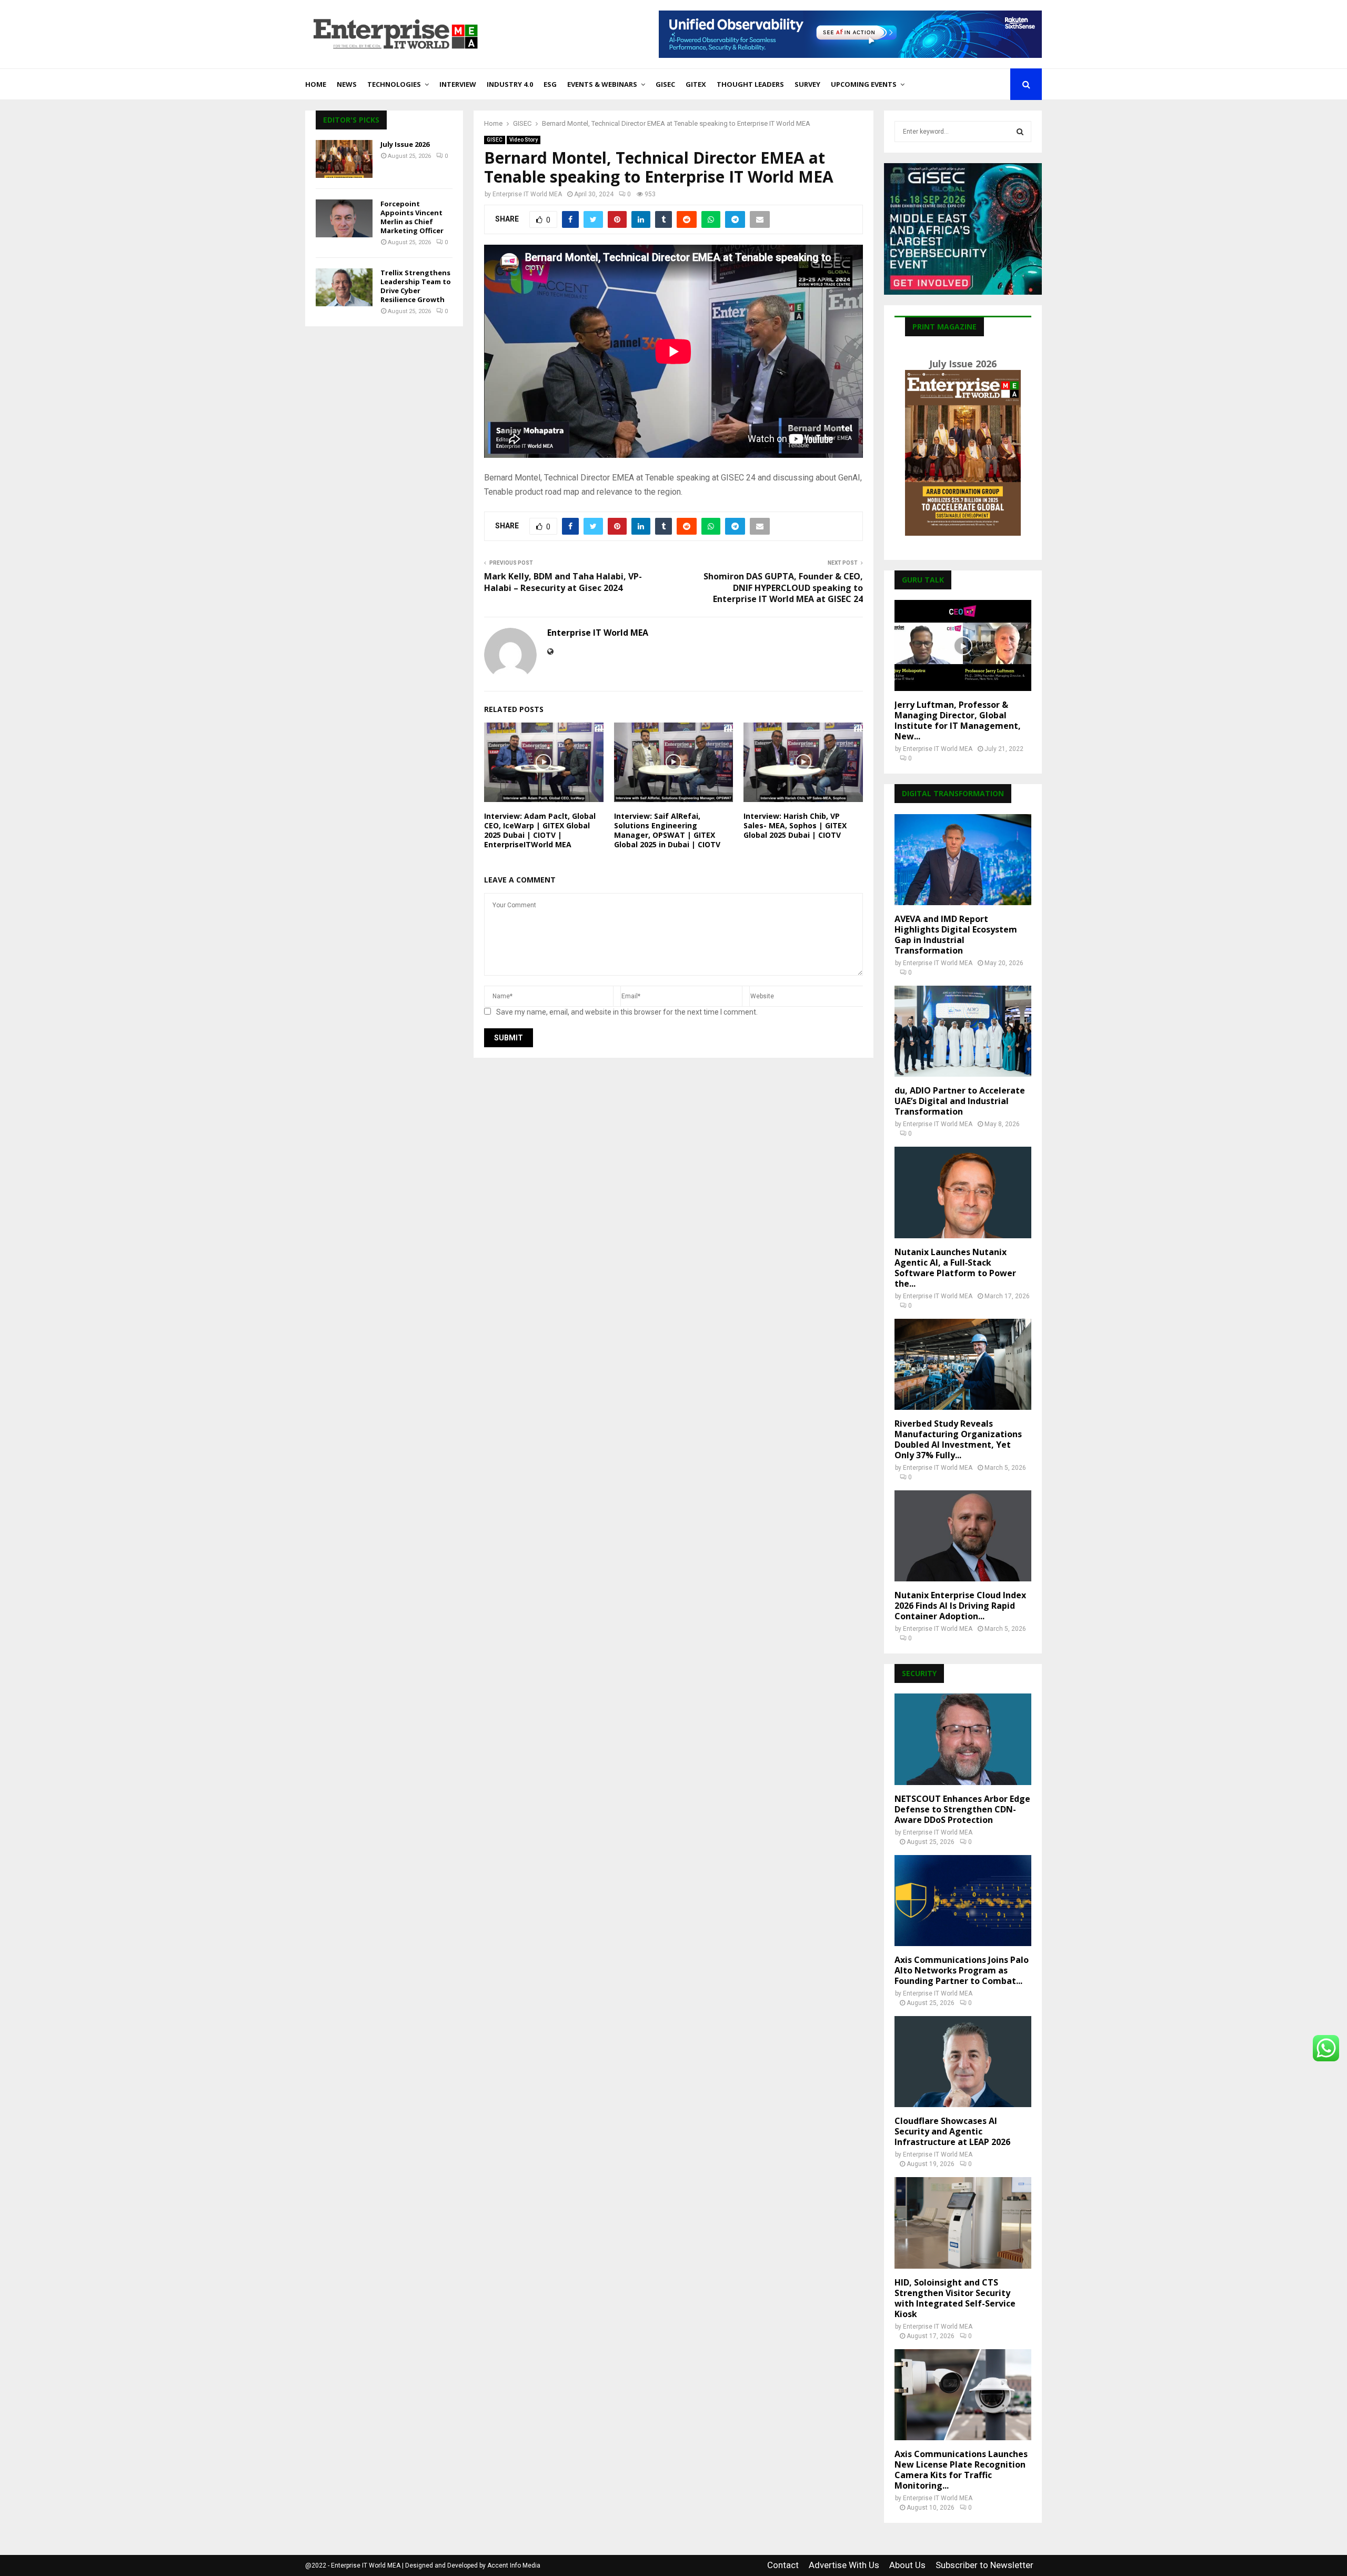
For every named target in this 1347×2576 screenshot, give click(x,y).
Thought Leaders (750, 84)
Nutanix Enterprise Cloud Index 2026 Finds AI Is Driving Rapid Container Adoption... (960, 1606)
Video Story (524, 140)
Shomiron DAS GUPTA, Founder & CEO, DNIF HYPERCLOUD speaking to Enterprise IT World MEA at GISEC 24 (783, 588)
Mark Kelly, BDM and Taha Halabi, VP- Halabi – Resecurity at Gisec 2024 (563, 582)
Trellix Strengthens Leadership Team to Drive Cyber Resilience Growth (416, 286)
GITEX (696, 84)
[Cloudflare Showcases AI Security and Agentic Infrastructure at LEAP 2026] (963, 2062)
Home (316, 84)
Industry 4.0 (510, 84)
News (347, 84)
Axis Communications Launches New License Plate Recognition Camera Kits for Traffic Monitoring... (961, 2470)
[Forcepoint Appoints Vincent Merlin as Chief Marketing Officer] (344, 218)
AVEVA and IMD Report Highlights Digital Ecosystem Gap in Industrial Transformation (956, 935)
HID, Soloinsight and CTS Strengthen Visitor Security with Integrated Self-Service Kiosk (955, 2298)
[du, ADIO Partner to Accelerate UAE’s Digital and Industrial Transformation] (963, 1031)
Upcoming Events (864, 84)
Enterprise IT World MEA (527, 194)
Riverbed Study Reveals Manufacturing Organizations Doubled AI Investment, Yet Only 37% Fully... (958, 1439)
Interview (458, 84)
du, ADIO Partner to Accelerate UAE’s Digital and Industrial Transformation (960, 1101)
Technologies (394, 84)
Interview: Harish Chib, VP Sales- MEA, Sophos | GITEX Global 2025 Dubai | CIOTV (795, 825)
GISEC (665, 84)
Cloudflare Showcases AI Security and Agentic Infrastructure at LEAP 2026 (952, 2131)
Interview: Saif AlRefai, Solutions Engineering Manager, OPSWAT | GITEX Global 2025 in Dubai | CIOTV (667, 830)
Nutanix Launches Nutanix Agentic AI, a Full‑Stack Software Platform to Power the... (955, 1268)
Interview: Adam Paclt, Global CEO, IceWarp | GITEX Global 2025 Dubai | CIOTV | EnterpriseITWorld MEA (540, 830)
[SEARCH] (1020, 132)
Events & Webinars (602, 84)
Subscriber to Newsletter (984, 2565)
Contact (783, 2565)
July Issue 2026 (405, 144)
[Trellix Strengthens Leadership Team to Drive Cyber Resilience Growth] (344, 287)
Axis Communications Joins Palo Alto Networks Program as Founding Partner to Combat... (962, 1970)
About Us (907, 2565)
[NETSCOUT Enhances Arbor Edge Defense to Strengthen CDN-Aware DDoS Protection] (963, 1739)
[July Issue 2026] (344, 159)
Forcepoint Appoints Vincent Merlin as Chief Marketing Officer (412, 217)
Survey (807, 84)
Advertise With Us (844, 2565)
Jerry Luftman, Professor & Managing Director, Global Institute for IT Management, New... (958, 720)
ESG (550, 84)
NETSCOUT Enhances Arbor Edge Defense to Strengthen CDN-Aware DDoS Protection (962, 1809)
